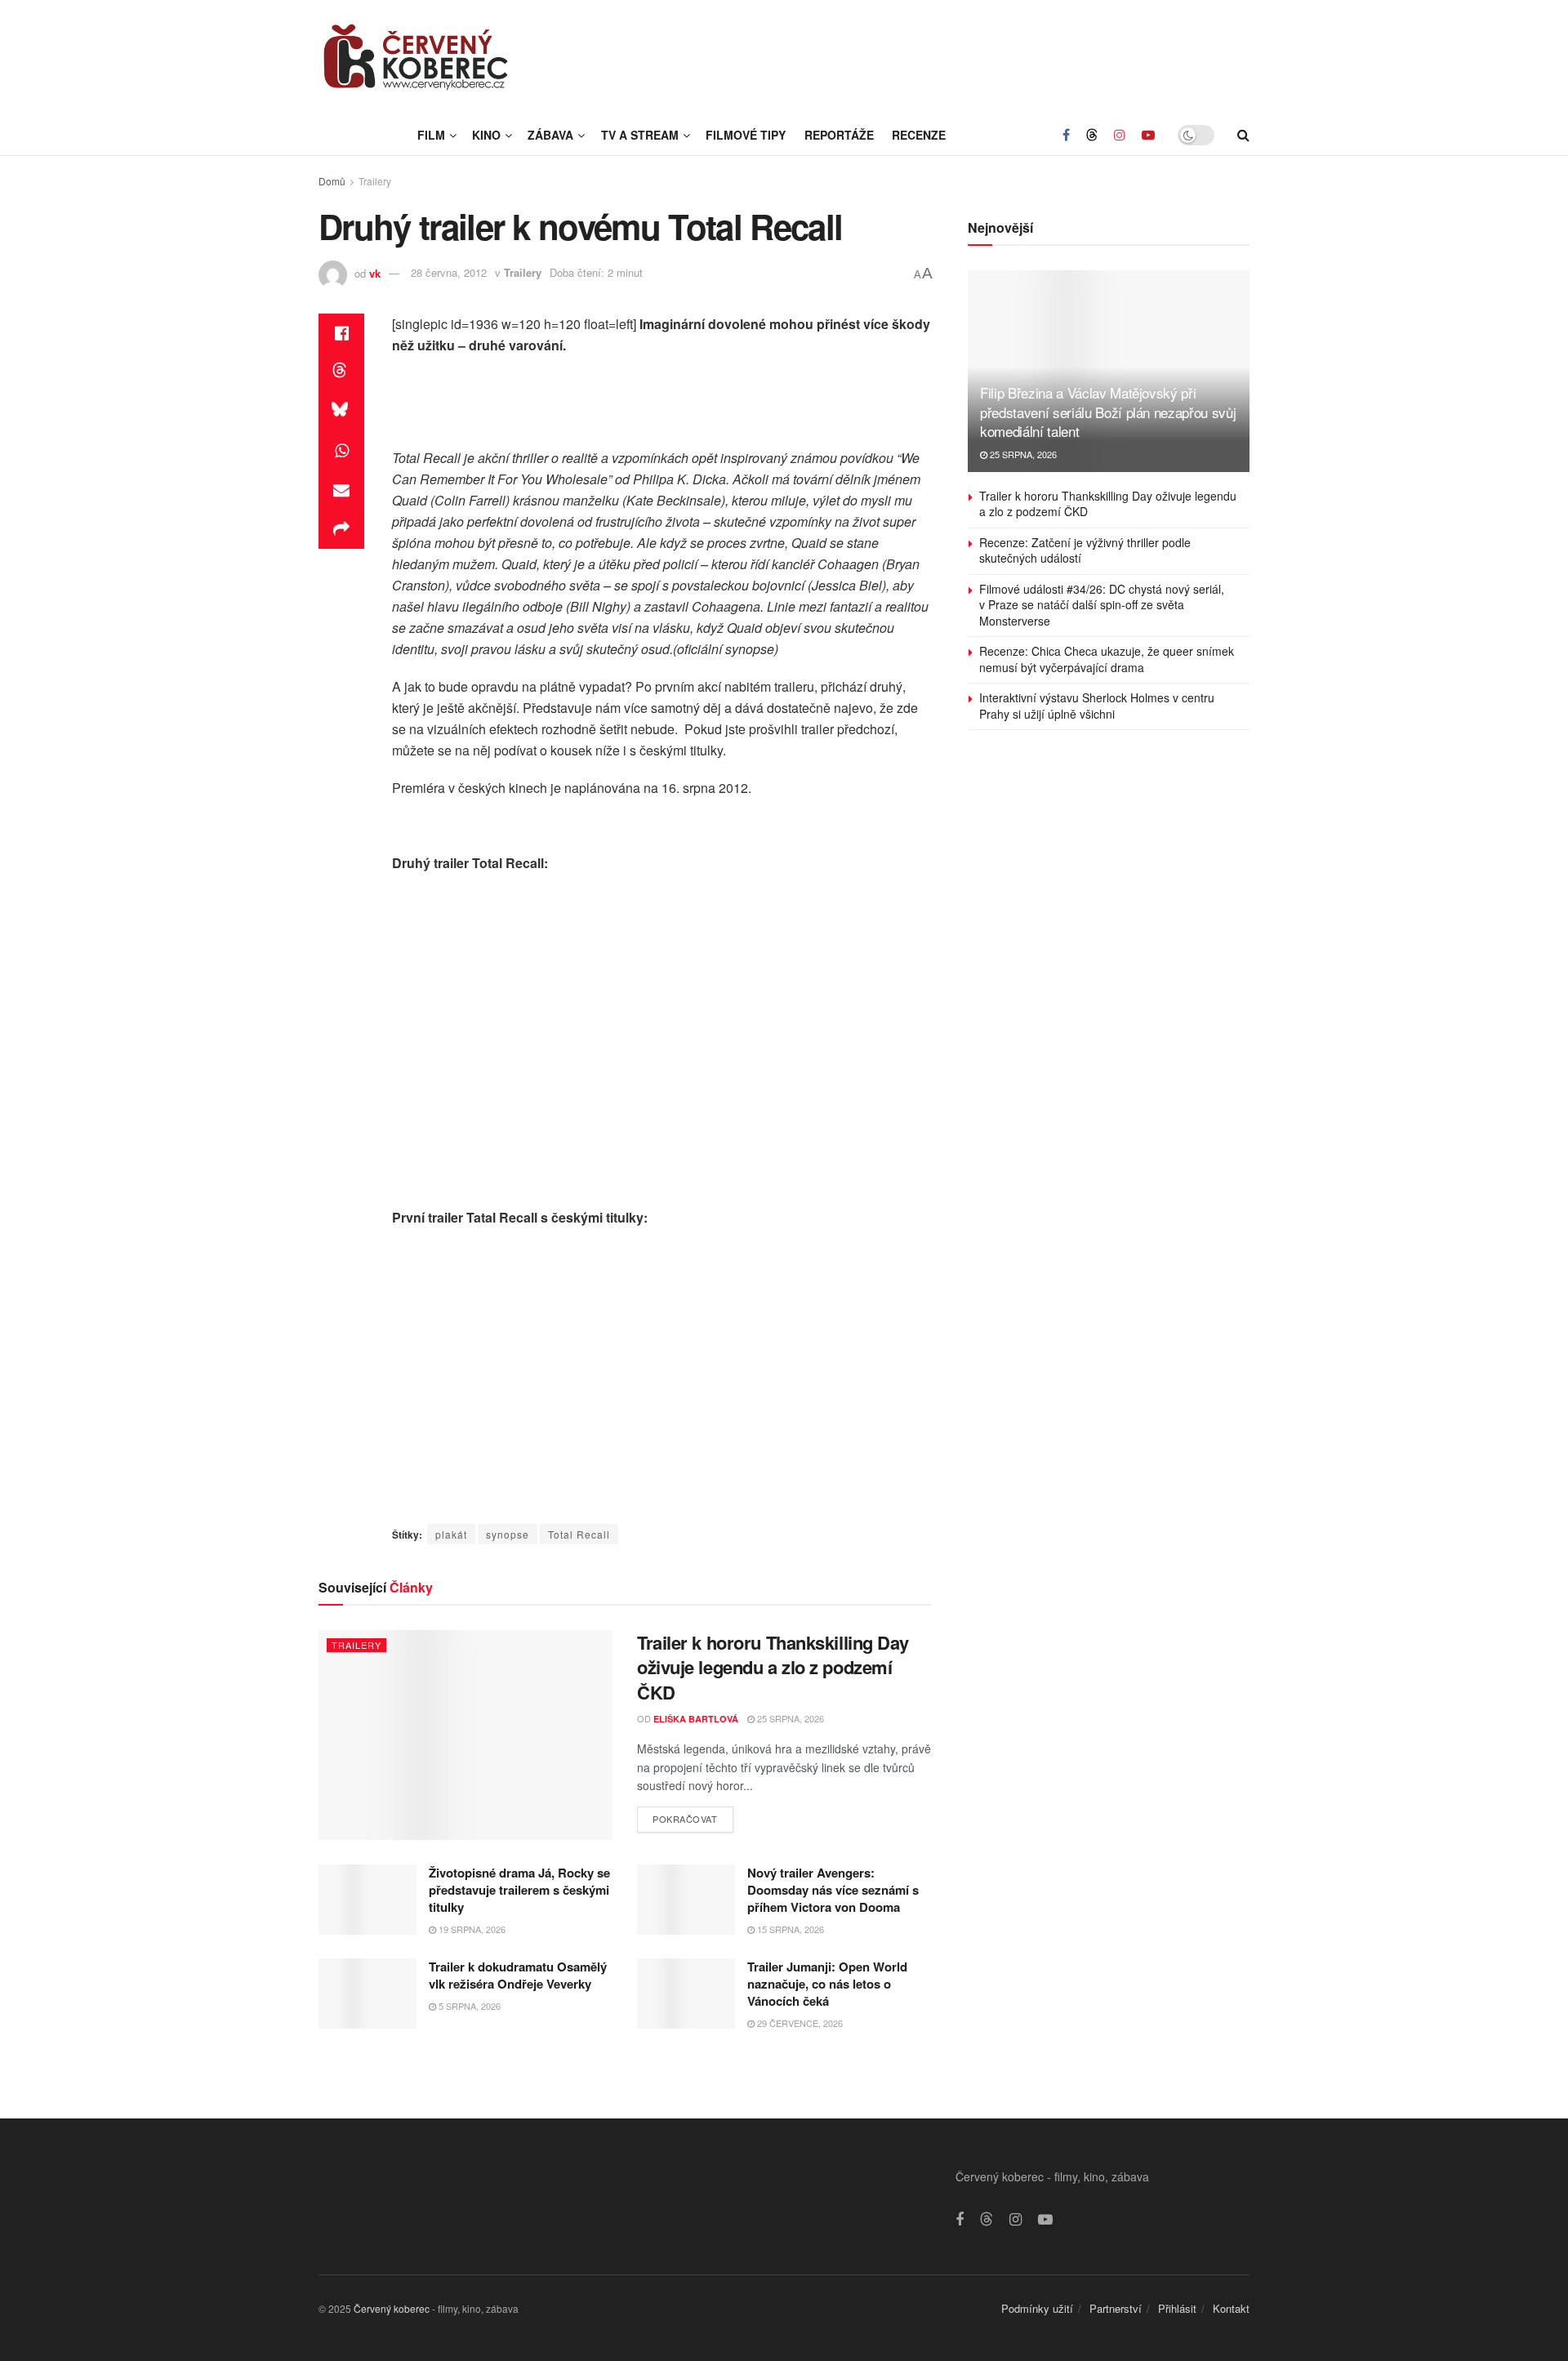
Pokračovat (693, 1816)
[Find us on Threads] (1092, 135)
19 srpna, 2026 (471, 1929)
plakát (451, 1534)
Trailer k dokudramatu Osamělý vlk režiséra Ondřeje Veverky (518, 1975)
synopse (508, 1534)
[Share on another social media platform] (341, 529)
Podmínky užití (1037, 2308)
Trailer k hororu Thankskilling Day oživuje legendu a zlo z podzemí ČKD (773, 1668)
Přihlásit (1177, 2308)
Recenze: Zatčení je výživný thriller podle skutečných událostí (1085, 550)
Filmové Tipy (746, 135)
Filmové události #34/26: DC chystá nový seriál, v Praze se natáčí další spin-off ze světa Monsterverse (1102, 605)
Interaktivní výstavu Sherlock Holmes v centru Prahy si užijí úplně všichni (1097, 706)
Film (431, 135)
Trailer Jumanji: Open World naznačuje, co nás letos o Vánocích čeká (827, 1984)
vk (375, 272)
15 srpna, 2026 (789, 1929)
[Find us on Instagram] (1120, 135)
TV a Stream (640, 135)
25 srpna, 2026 (789, 1718)
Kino (486, 135)
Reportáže (839, 135)
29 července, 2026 (799, 2023)
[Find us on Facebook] (1066, 135)
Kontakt (1231, 2308)
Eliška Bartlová (696, 1719)
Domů (332, 181)
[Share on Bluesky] (341, 412)
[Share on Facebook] (341, 333)
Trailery (375, 181)
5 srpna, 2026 (468, 2006)
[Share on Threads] (341, 372)
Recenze (919, 135)
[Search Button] (1243, 135)
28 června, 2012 (449, 272)
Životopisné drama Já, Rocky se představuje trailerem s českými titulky (519, 1890)
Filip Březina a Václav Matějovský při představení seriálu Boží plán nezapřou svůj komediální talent (1108, 412)
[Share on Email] (341, 490)
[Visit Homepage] (416, 57)
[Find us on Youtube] (1148, 135)
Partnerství (1116, 2308)
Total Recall (579, 1534)
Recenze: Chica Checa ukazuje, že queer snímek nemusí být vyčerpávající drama (1107, 659)
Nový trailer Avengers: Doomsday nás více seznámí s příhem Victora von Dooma (833, 1890)
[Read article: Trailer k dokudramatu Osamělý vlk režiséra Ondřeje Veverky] (367, 1993)
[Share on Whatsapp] (341, 451)
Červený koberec (392, 2308)
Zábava (550, 135)
